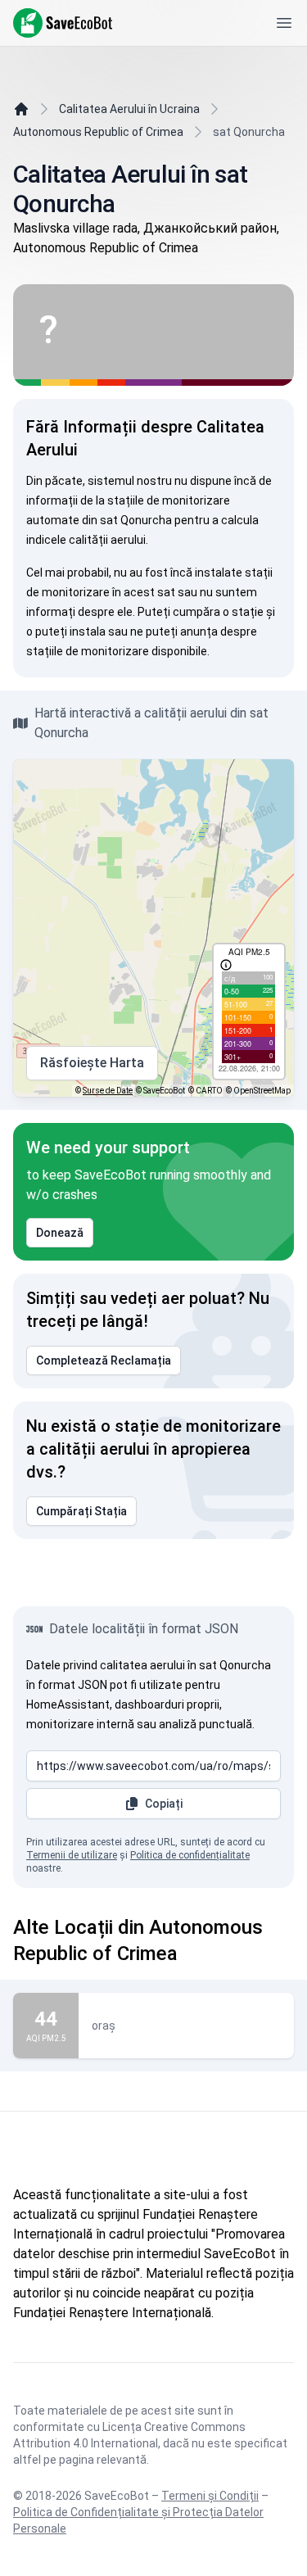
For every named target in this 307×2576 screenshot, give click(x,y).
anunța (199, 632)
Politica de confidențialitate (190, 1855)
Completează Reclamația (104, 1360)
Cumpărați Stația (81, 1511)
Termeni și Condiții (210, 2496)
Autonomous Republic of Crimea (98, 132)
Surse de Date (108, 1091)
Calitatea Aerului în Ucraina (129, 109)
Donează (60, 1233)
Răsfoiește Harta (92, 1063)
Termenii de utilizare (72, 1855)
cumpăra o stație (218, 612)
